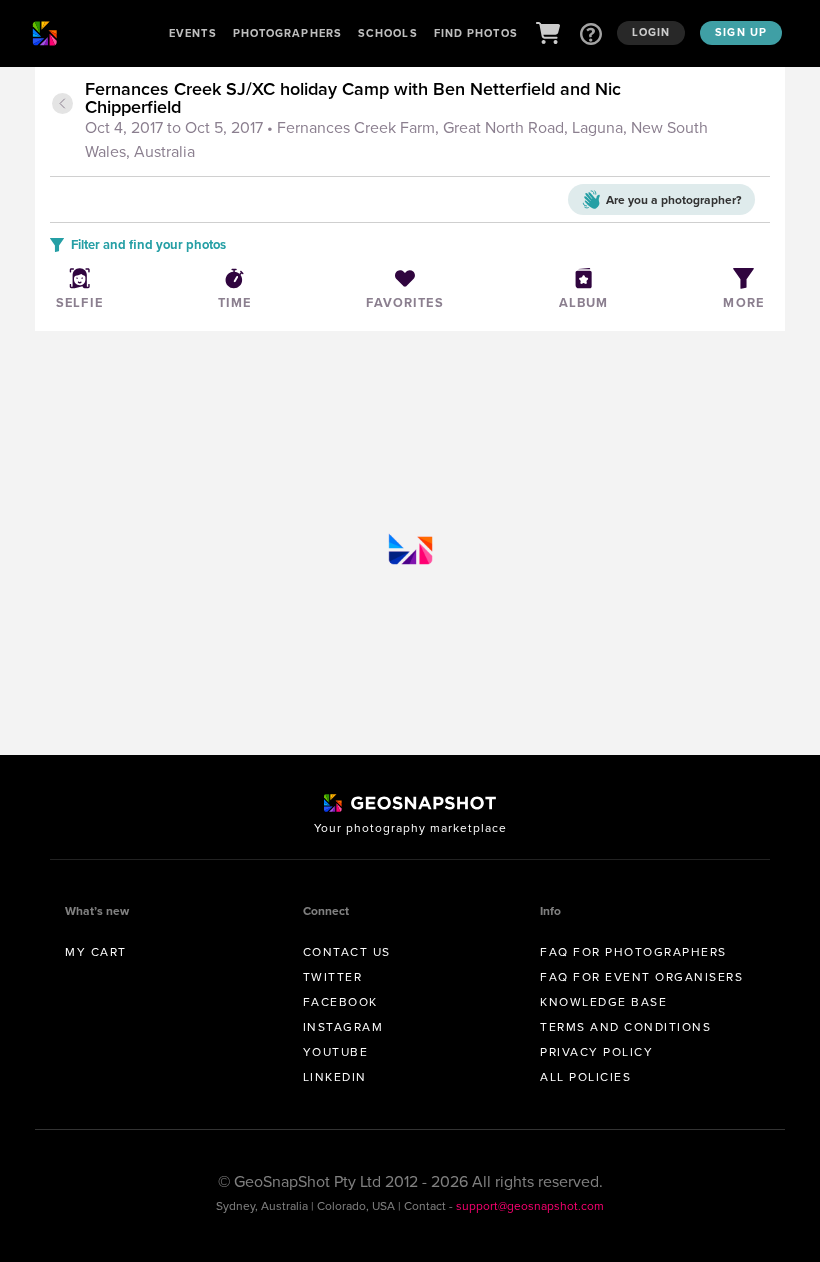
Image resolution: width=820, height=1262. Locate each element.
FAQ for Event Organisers (641, 977)
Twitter (333, 977)
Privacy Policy (596, 1052)
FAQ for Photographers (633, 952)
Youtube (336, 1052)
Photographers (287, 33)
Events (193, 33)
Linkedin (335, 1077)
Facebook (340, 1002)
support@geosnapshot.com (530, 1206)
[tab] (425, 122)
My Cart (96, 952)
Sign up (741, 32)
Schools (388, 33)
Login (651, 32)
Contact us (347, 952)
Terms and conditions (625, 1027)
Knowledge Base (603, 1002)
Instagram (343, 1027)
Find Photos (476, 33)
